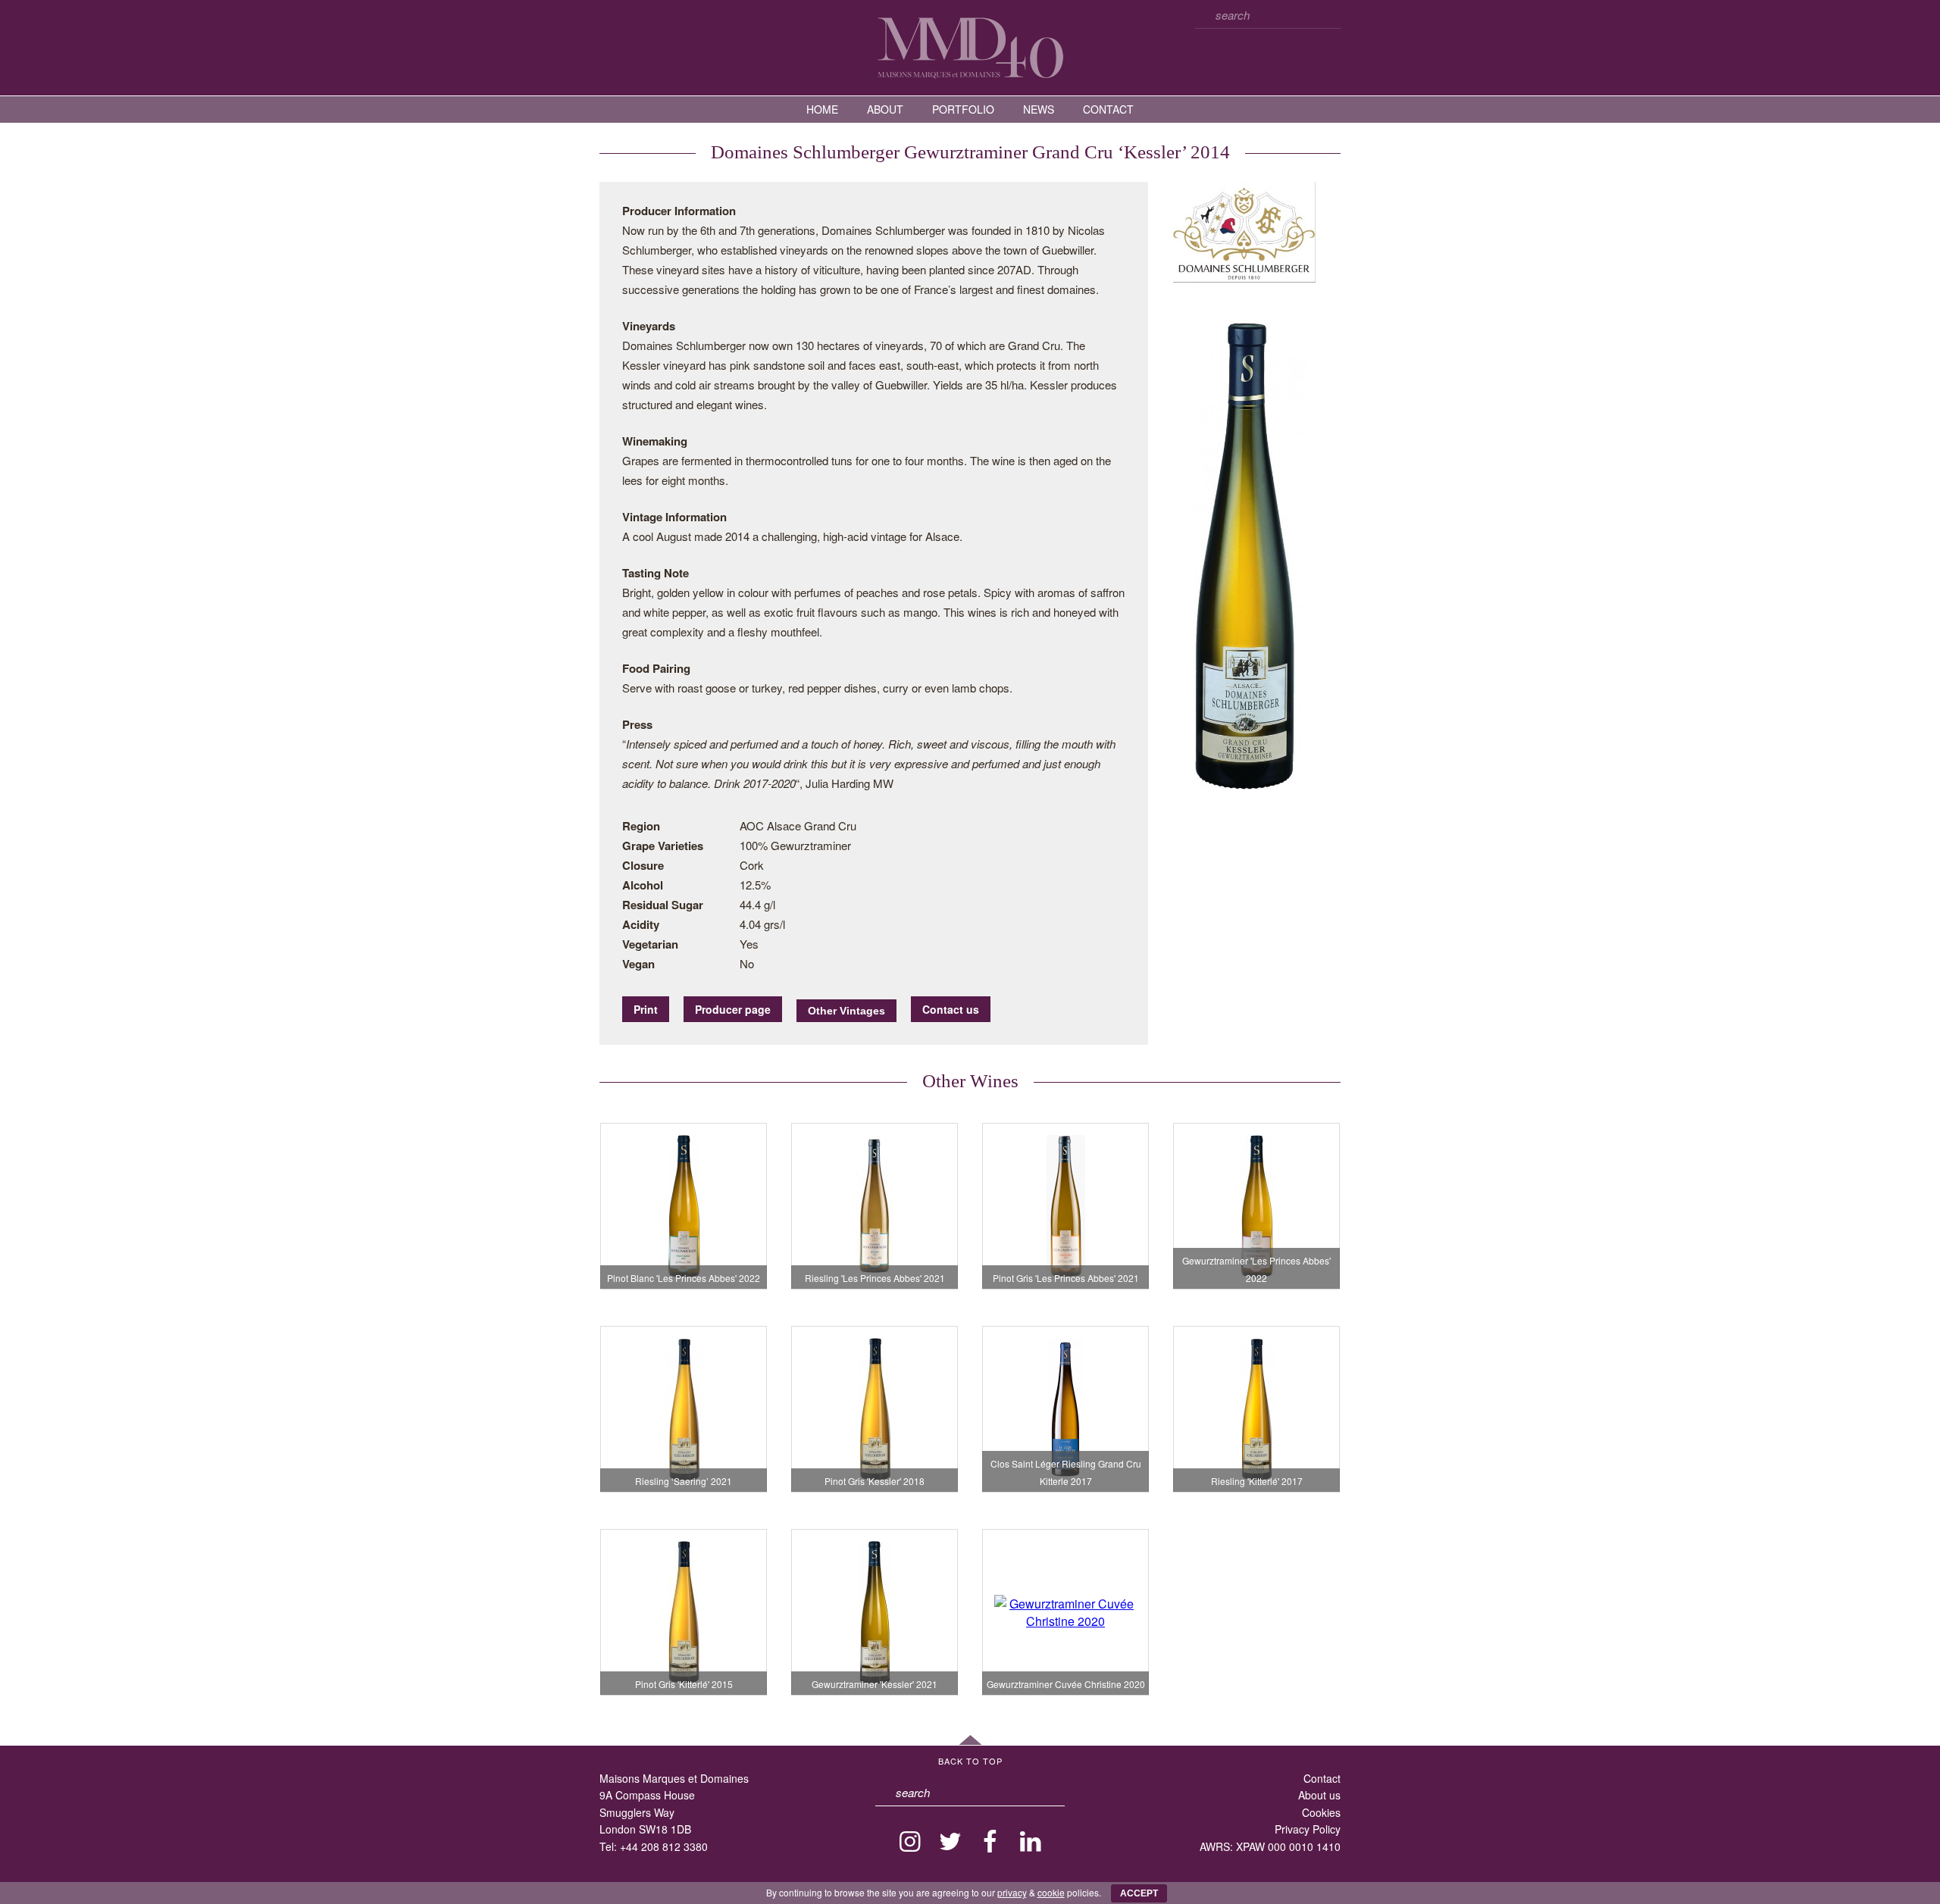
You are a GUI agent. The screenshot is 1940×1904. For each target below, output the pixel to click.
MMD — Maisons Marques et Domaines (970, 47)
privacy (1012, 1892)
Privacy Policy (1308, 1829)
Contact (1108, 109)
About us (1319, 1795)
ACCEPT (1139, 1893)
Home (822, 109)
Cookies (1321, 1812)
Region (641, 826)
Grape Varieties (663, 846)
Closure (643, 865)
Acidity (641, 924)
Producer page (733, 1009)
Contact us (951, 1009)
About (885, 109)
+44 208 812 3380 (664, 1846)
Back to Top (970, 1761)
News (1039, 109)
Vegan (638, 964)
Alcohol (643, 885)
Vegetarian (650, 944)
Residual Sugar (663, 905)
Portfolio (963, 109)
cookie (1051, 1892)
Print (646, 1009)
